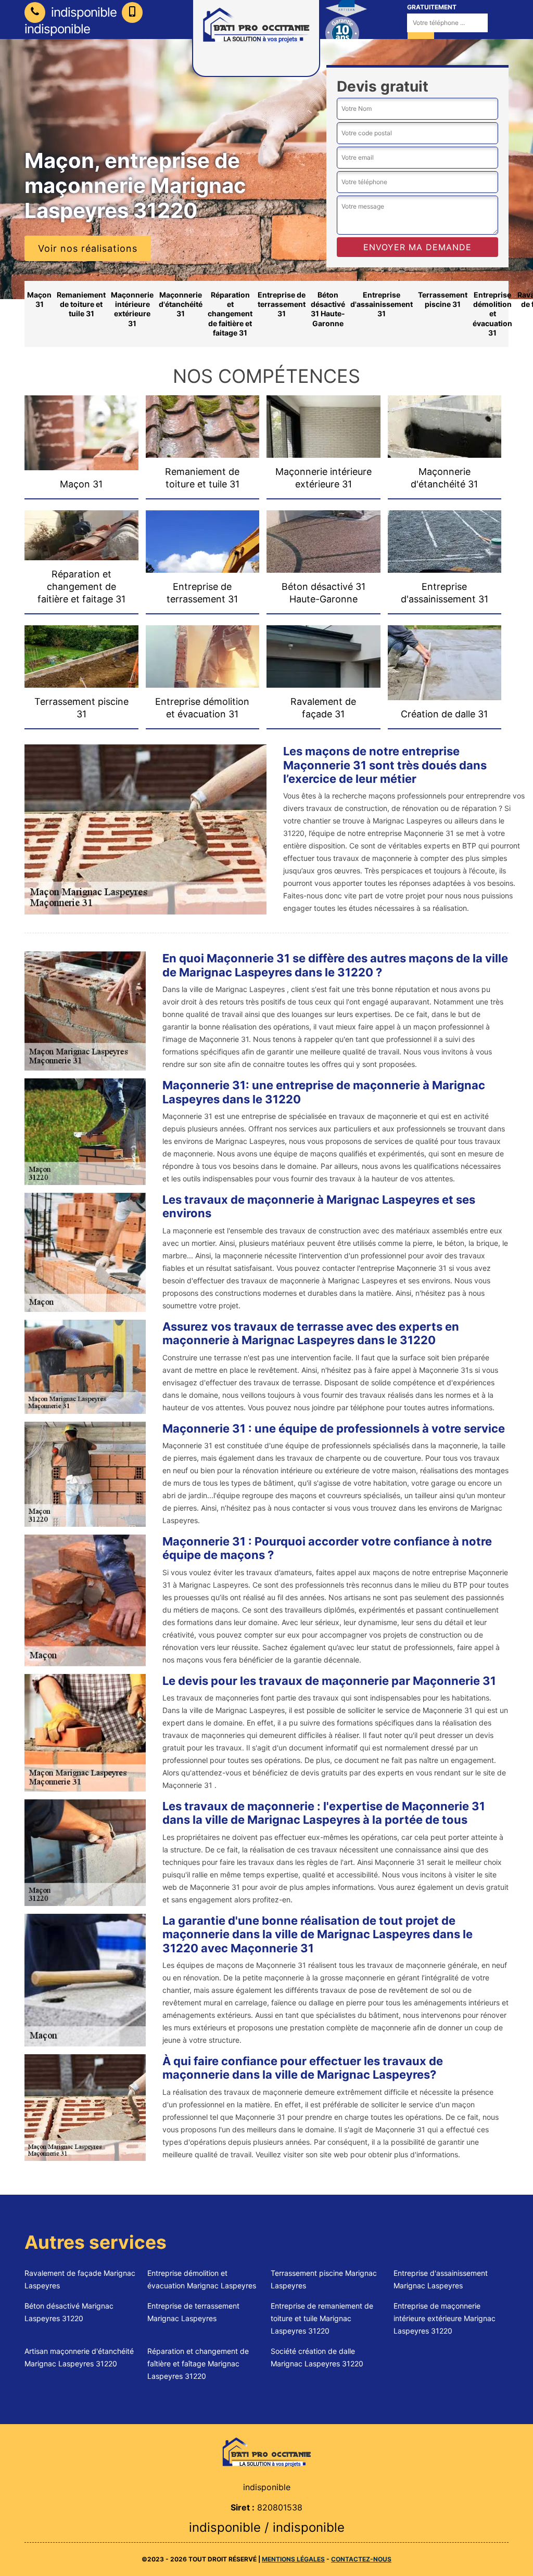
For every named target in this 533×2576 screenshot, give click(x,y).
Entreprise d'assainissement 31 (382, 304)
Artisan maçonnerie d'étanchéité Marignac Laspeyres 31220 (79, 2357)
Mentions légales (293, 2559)
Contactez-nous (361, 2559)
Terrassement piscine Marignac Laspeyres (324, 2279)
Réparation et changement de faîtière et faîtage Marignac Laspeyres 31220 (198, 2364)
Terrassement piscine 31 (443, 299)
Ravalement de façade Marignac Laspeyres (80, 2279)
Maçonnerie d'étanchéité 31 (181, 304)
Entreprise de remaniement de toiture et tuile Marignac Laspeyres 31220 (322, 2318)
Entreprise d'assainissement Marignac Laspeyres (441, 2279)
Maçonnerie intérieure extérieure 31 (132, 309)
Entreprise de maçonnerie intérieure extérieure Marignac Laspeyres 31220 (445, 2318)
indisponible (82, 12)
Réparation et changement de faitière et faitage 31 (230, 314)
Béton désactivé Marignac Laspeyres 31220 (69, 2312)
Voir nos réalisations (88, 248)
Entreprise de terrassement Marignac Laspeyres (193, 2312)
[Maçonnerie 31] (266, 2451)
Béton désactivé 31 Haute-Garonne (328, 309)
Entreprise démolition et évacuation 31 (492, 314)
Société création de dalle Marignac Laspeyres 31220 (317, 2357)
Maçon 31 (39, 299)
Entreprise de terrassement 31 (282, 304)
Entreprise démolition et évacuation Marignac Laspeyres (202, 2279)
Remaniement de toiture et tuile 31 (81, 304)
